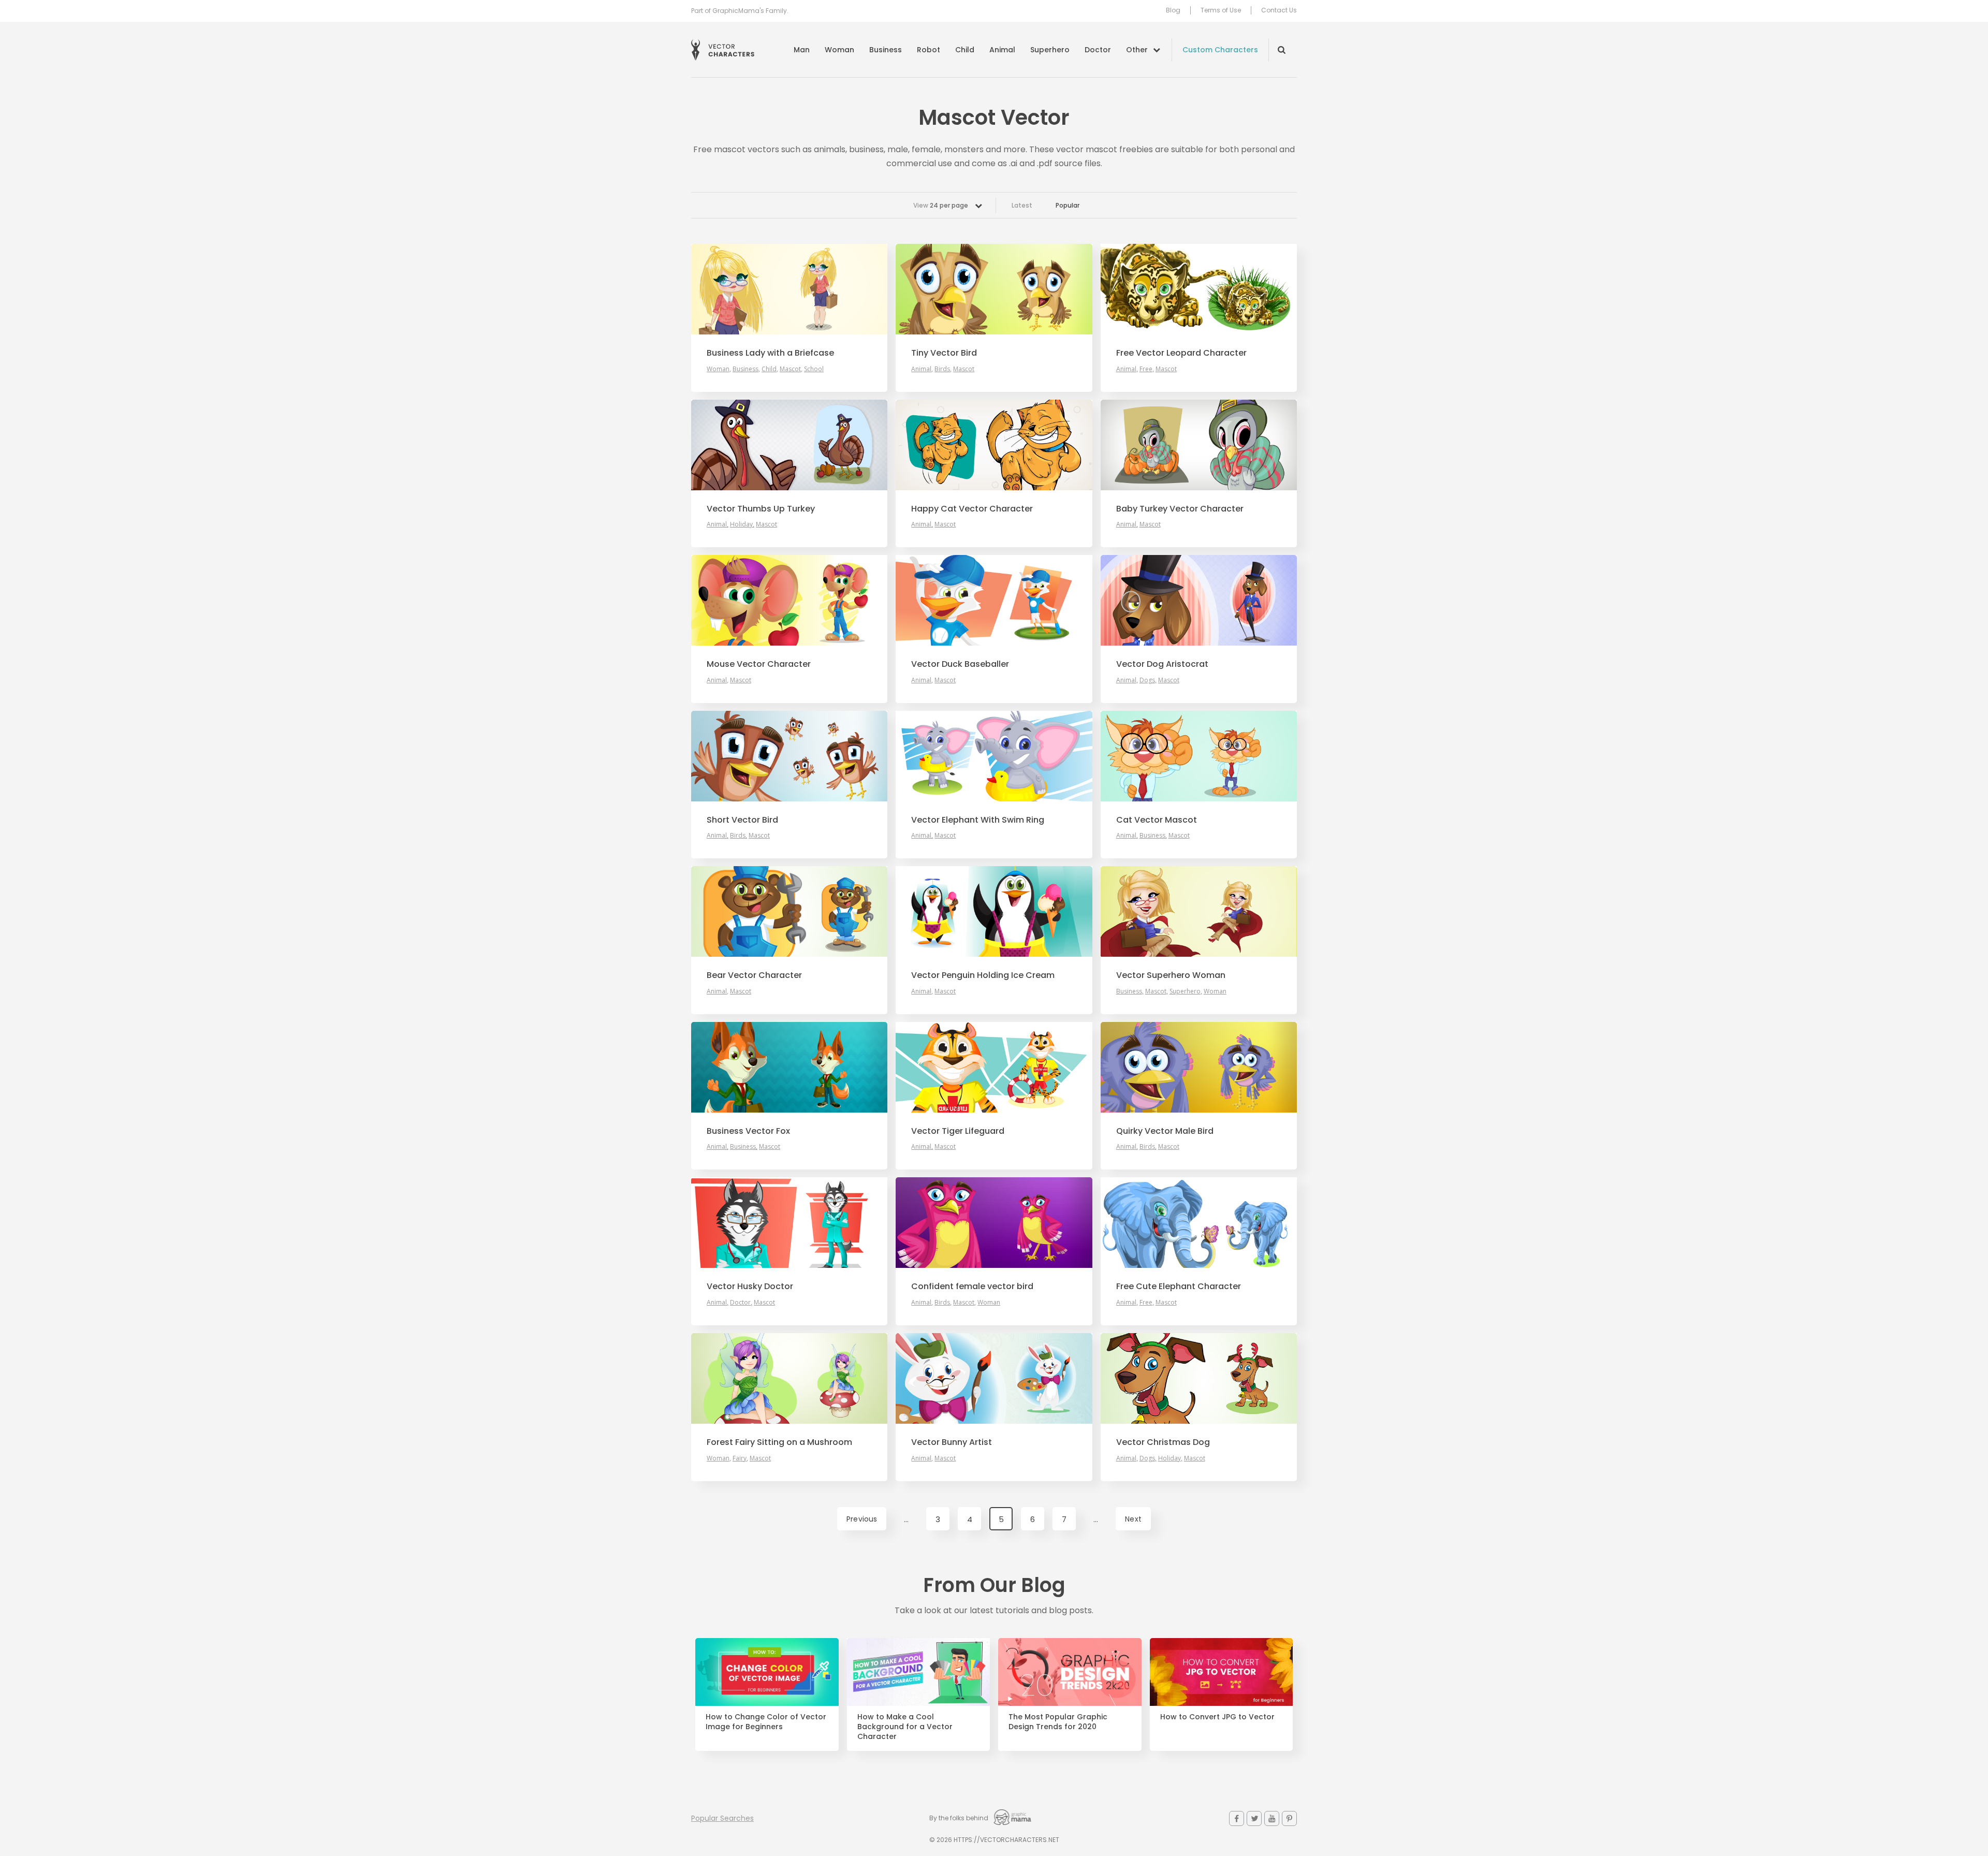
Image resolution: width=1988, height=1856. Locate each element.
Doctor (1098, 50)
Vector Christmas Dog (1163, 1442)
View (941, 205)
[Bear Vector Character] (789, 911)
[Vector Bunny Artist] (994, 1378)
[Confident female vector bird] (994, 1223)
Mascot (790, 369)
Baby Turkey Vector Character (1180, 509)
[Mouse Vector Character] (789, 600)
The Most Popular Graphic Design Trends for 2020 (1058, 1722)
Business (886, 50)
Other (1137, 50)
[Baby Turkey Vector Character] (1199, 445)
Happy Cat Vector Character (972, 509)
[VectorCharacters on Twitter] (1254, 1818)
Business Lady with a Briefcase (770, 353)
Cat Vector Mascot (1157, 820)
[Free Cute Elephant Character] (1199, 1223)
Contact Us (1279, 10)
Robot (929, 50)
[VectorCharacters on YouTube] (1272, 1818)
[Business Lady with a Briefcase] (789, 289)
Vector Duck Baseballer (960, 664)
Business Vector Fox (748, 1131)
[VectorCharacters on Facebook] (1237, 1818)
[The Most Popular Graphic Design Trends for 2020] (1070, 1672)
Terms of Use (1221, 10)
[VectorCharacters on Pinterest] (1289, 1818)
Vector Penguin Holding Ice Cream (983, 975)
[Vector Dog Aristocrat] (1199, 600)
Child (965, 50)
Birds (942, 369)
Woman (839, 50)
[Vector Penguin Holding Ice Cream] (994, 911)
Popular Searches (722, 1818)
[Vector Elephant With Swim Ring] (994, 756)
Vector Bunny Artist (952, 1442)
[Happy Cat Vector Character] (994, 445)
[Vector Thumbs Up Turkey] (789, 445)
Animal (1002, 50)
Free (1146, 369)
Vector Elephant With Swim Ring (978, 820)
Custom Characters (1220, 50)
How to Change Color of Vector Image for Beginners (766, 1722)
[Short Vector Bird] (789, 756)
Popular (1068, 205)
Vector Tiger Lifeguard (958, 1131)
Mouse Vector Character (759, 664)
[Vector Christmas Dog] (1199, 1378)
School (814, 369)
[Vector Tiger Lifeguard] (994, 1067)
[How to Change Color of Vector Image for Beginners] (767, 1672)
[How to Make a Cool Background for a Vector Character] (919, 1672)
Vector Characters (723, 50)
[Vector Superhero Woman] (1199, 911)
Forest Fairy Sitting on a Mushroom (779, 1442)
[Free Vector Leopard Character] (1199, 289)
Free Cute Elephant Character (1179, 1287)
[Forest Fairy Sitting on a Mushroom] (789, 1378)
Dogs (1147, 680)
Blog (1173, 10)
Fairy (740, 1458)
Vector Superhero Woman (1171, 975)
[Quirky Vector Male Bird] (1199, 1067)
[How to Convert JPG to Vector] (1222, 1672)
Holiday (741, 524)
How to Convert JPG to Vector (1217, 1717)
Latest (1022, 205)
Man (802, 50)
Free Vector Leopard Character (1181, 353)
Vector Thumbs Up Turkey (761, 509)
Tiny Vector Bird (944, 353)
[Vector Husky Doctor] (789, 1223)
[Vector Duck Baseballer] (994, 600)
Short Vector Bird (742, 820)
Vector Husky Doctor (750, 1287)
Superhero (1050, 50)
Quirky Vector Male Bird (1165, 1131)
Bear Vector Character (754, 975)
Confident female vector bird (972, 1287)
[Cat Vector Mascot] (1199, 756)
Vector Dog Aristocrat (1162, 664)
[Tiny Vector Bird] (994, 289)
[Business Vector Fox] (789, 1067)
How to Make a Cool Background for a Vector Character (905, 1727)
